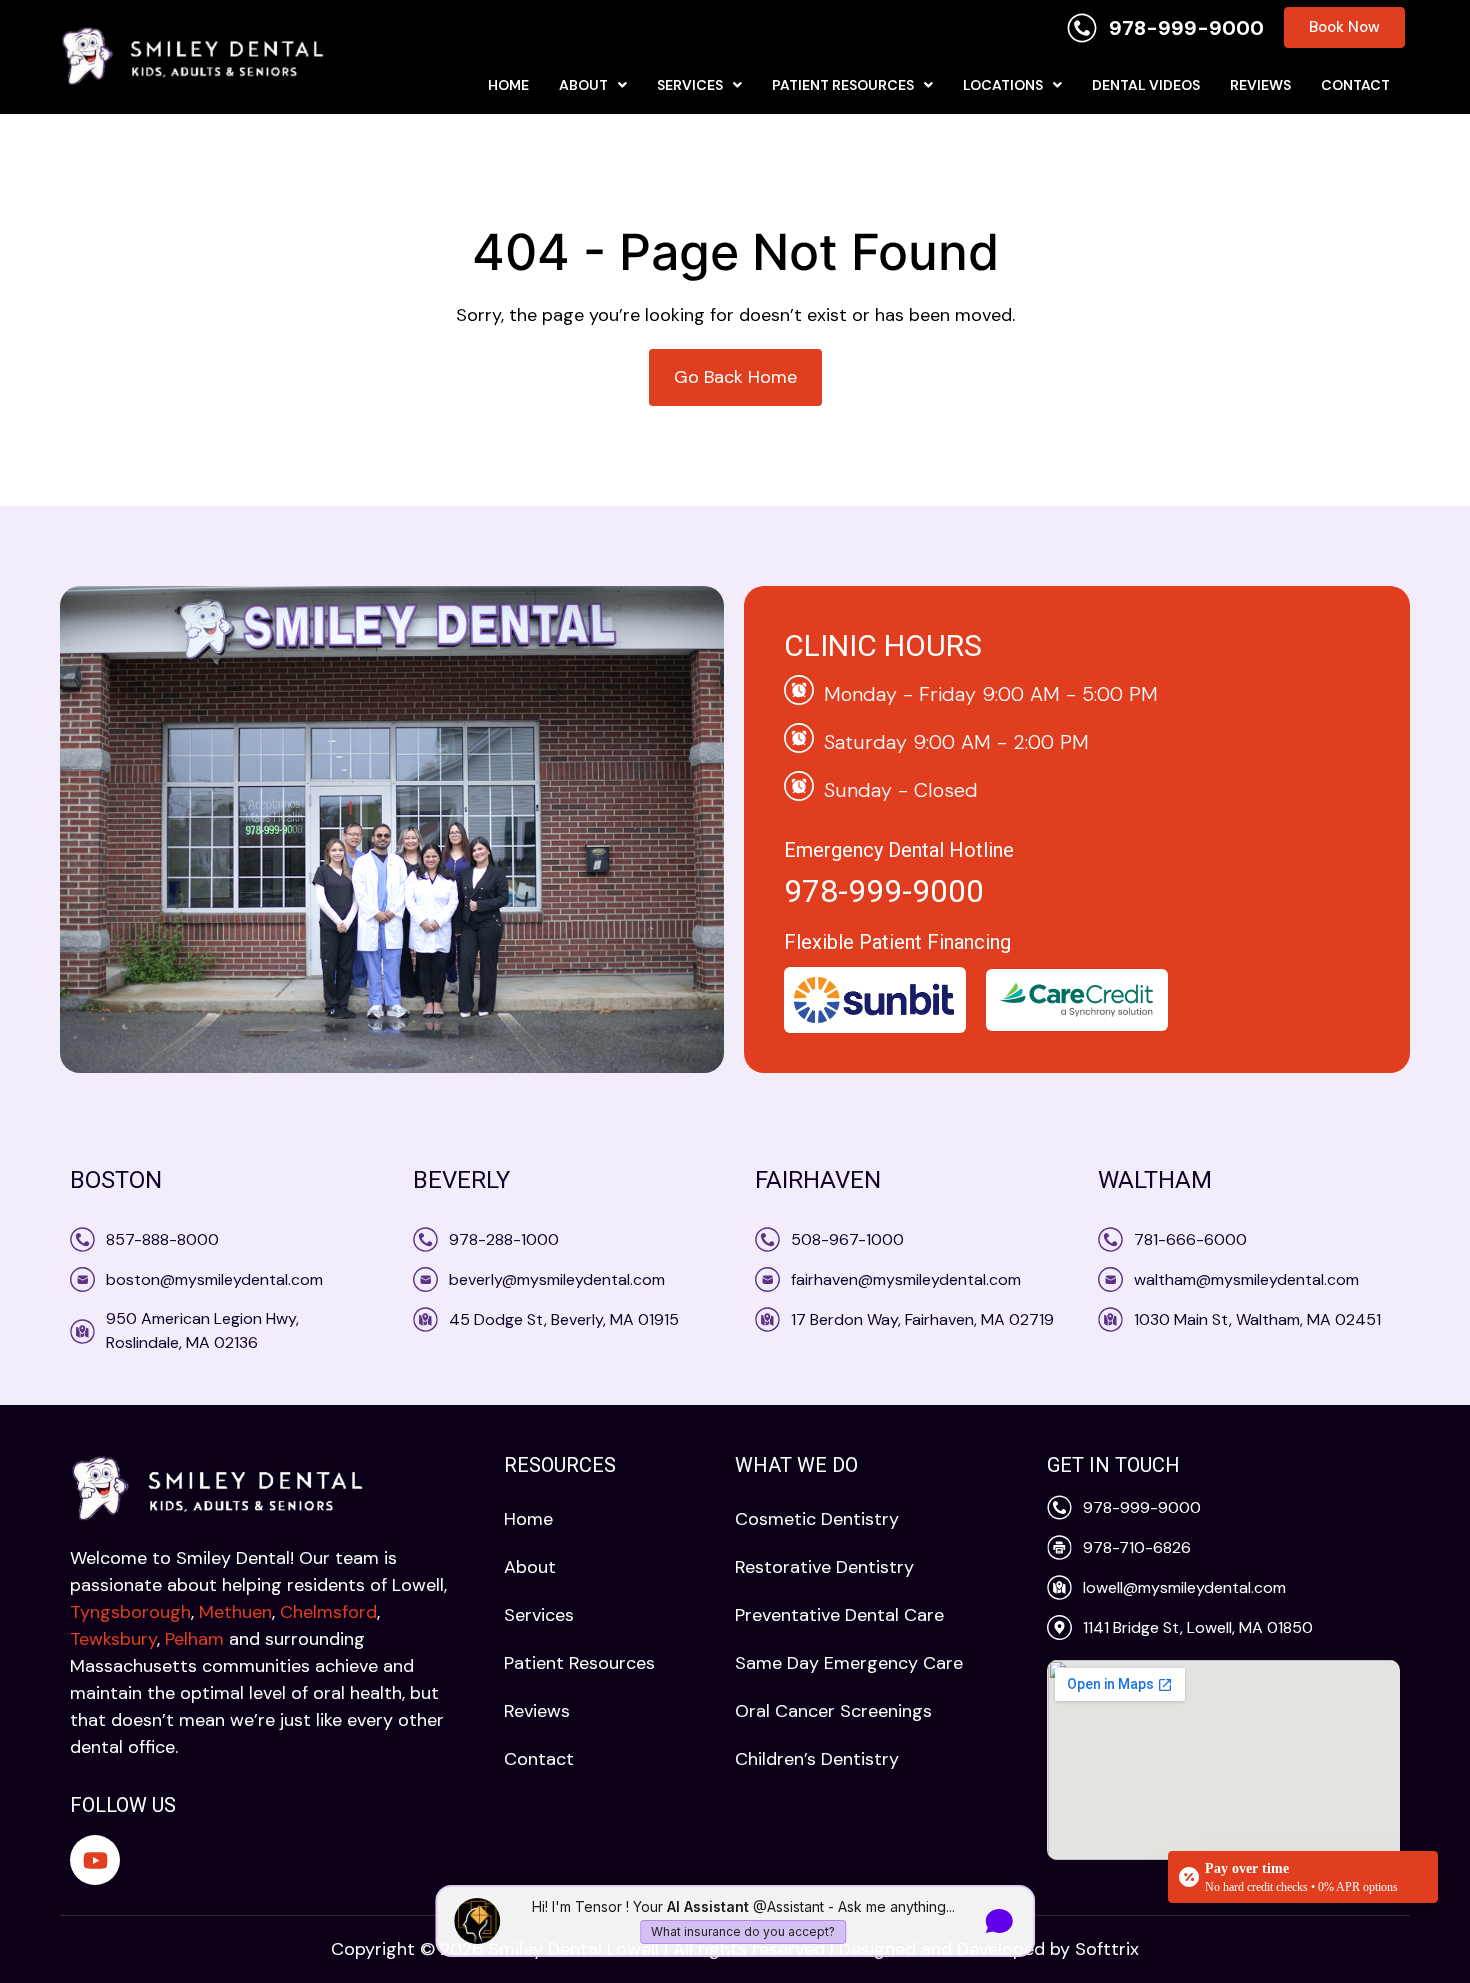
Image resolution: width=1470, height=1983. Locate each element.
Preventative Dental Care (839, 1615)
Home (508, 85)
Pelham (194, 1639)
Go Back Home (735, 377)
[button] (593, 85)
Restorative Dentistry (824, 1567)
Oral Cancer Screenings (833, 1711)
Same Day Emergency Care (849, 1663)
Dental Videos (1146, 85)
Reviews (1260, 85)
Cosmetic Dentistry (817, 1519)
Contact (1355, 85)
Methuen (235, 1612)
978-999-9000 (884, 891)
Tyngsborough (130, 1612)
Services (690, 85)
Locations (1003, 85)
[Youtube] (95, 1860)
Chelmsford (328, 1612)
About (583, 85)
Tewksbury (113, 1639)
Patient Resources (843, 85)
